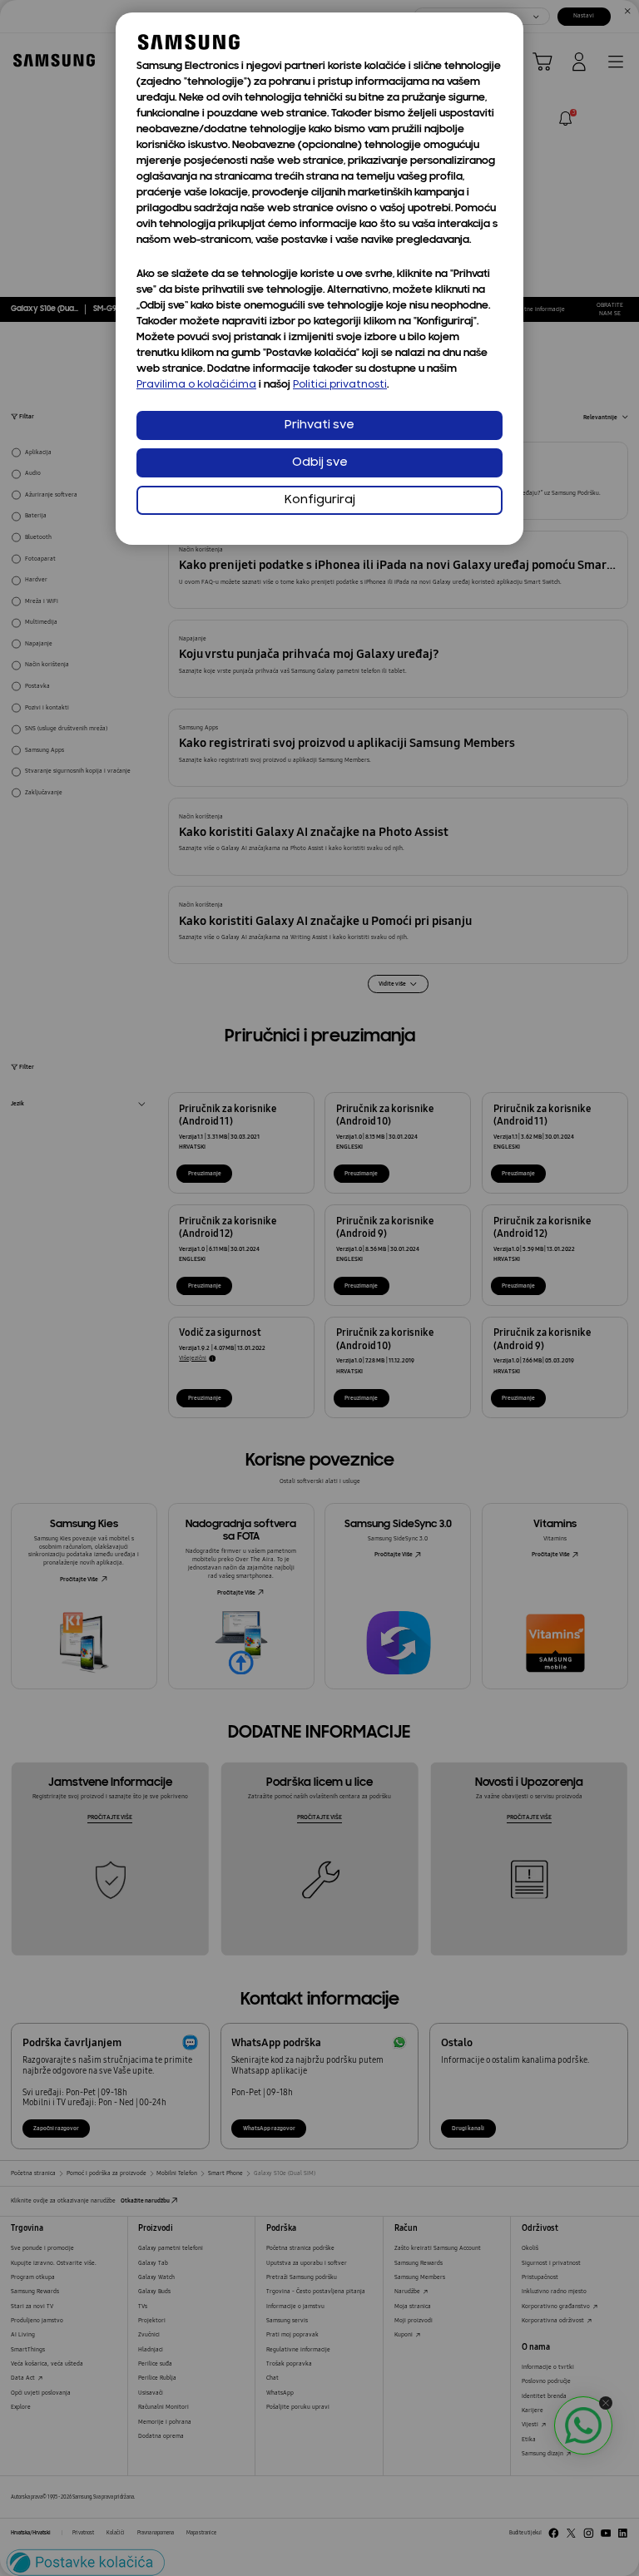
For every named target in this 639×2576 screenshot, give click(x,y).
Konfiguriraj (320, 500)
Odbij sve (320, 463)
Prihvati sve (319, 425)
